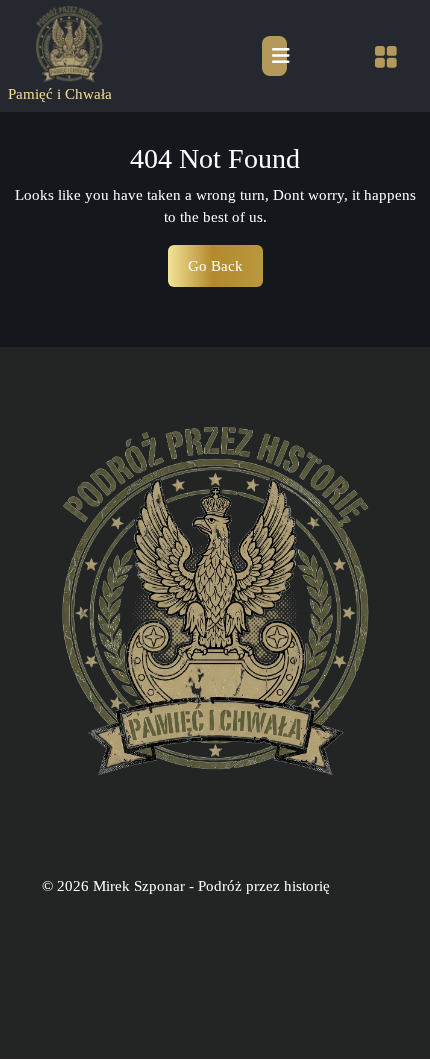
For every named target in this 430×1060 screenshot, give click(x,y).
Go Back (225, 272)
